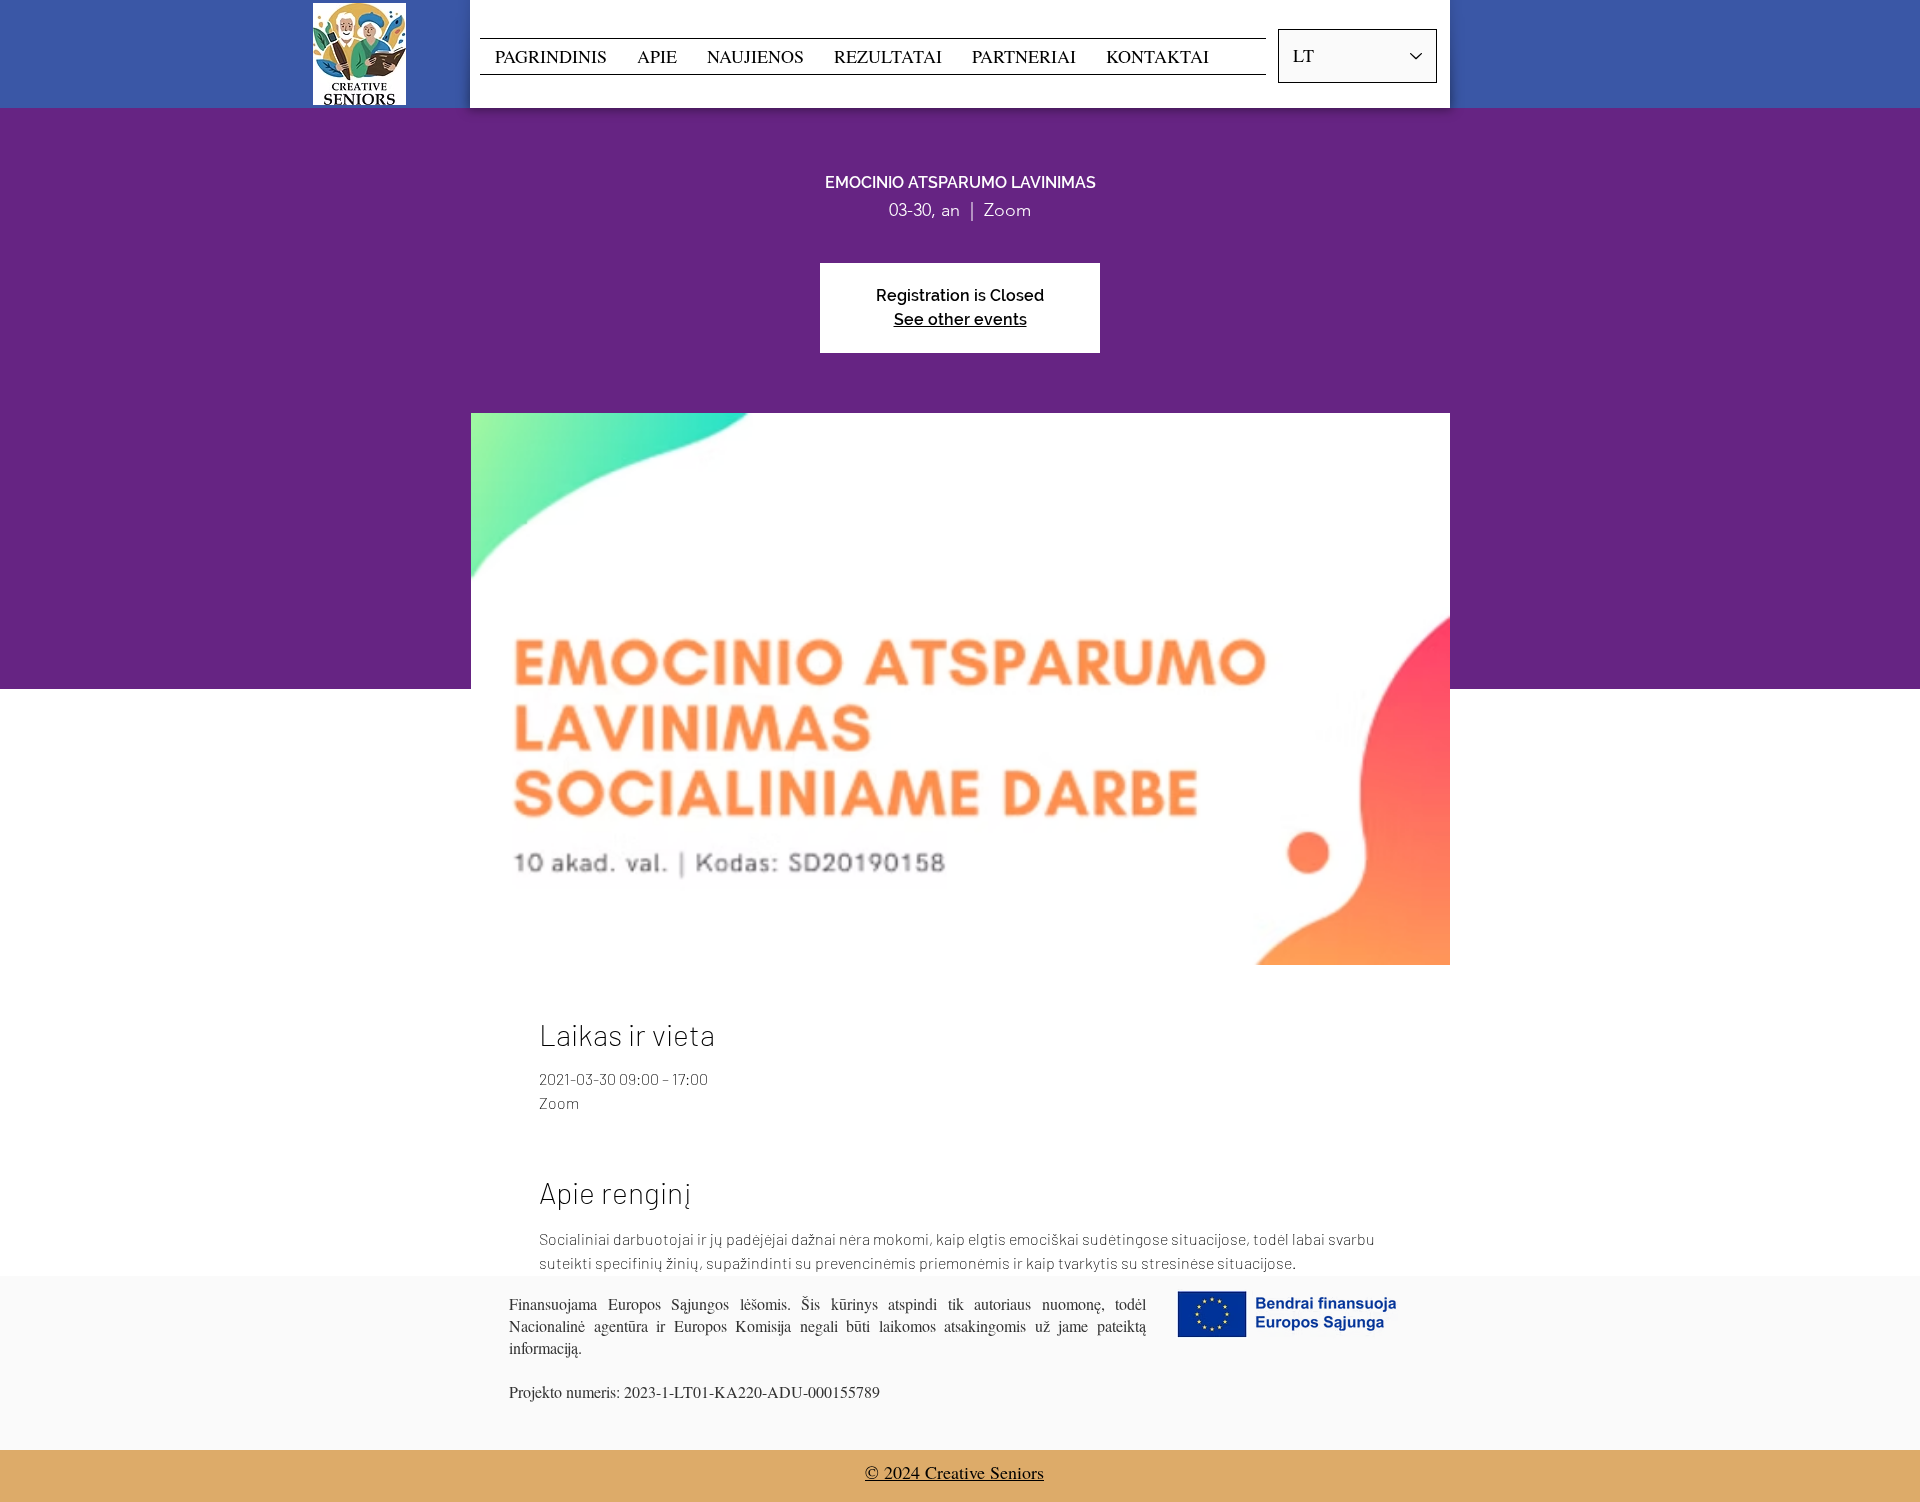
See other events (960, 319)
